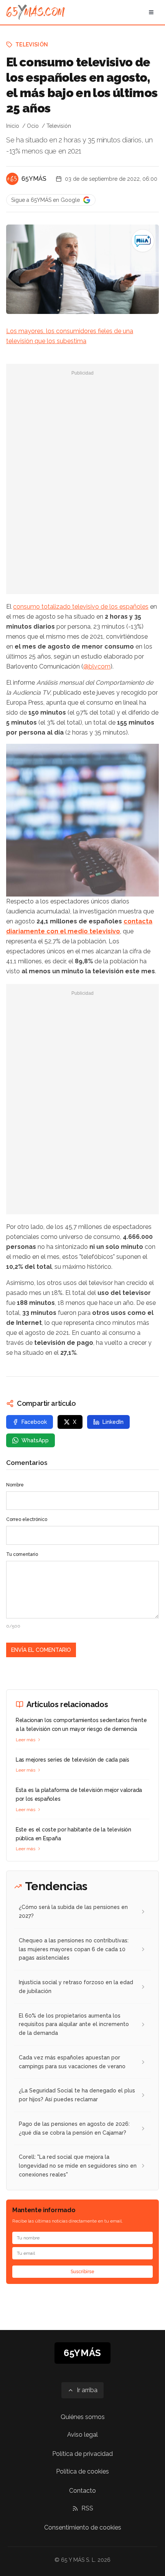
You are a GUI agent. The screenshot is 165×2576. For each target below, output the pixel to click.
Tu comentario (22, 1554)
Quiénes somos (83, 2417)
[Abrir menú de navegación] (151, 12)
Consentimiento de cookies (83, 2527)
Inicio (13, 126)
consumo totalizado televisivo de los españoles (81, 607)
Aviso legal (82, 2435)
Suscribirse (82, 2272)
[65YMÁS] (12, 179)
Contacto (82, 2491)
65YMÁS (34, 179)
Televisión (32, 45)
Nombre (15, 1485)
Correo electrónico (27, 1519)
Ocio (33, 126)
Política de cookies (82, 2471)
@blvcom (97, 666)
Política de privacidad (82, 2454)
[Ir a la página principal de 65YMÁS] (35, 12)
